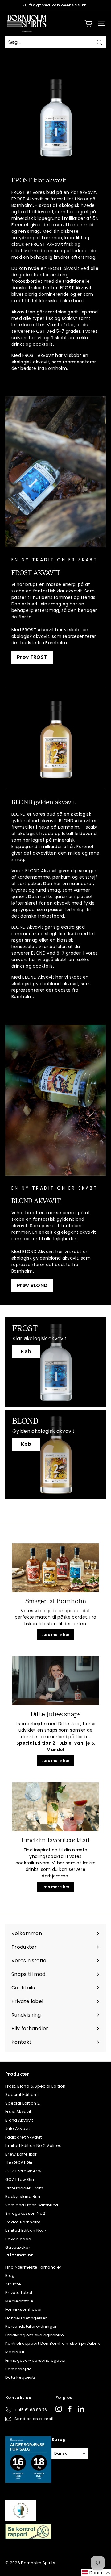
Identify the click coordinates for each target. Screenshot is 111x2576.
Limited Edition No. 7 (26, 2230)
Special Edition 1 (22, 2095)
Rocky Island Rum (24, 2196)
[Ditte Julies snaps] (55, 1681)
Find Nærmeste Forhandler (33, 2267)
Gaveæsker (18, 2247)
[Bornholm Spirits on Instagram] (59, 2409)
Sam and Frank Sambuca (32, 2205)
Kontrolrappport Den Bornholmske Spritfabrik (53, 2343)
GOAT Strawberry (23, 2171)
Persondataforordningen (32, 2326)
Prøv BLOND (32, 1285)
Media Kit (15, 2352)
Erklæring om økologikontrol (35, 2335)
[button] (96, 2573)
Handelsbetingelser (26, 2318)
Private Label (19, 2292)
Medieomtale (19, 2301)
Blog (10, 2275)
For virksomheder (24, 2309)
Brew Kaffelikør (21, 2154)
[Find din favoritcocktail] (55, 1807)
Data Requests (21, 2377)
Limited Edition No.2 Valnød (33, 2145)
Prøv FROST (32, 657)
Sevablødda (18, 2239)
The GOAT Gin (19, 2162)
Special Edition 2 (23, 2103)
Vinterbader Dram (24, 2188)
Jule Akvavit (18, 2129)
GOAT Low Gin (20, 2179)
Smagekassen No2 (25, 2213)
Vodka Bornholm (23, 2222)
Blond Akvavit (19, 2120)
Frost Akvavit (18, 2112)
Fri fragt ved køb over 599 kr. (55, 5)
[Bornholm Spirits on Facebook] (70, 2409)
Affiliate (13, 2284)
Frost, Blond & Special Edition (35, 2086)
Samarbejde (19, 2369)
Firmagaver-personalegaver (36, 2360)
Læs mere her (55, 1635)
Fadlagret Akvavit (23, 2137)
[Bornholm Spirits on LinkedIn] (81, 2409)
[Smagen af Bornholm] (55, 1568)
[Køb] (55, 1362)
